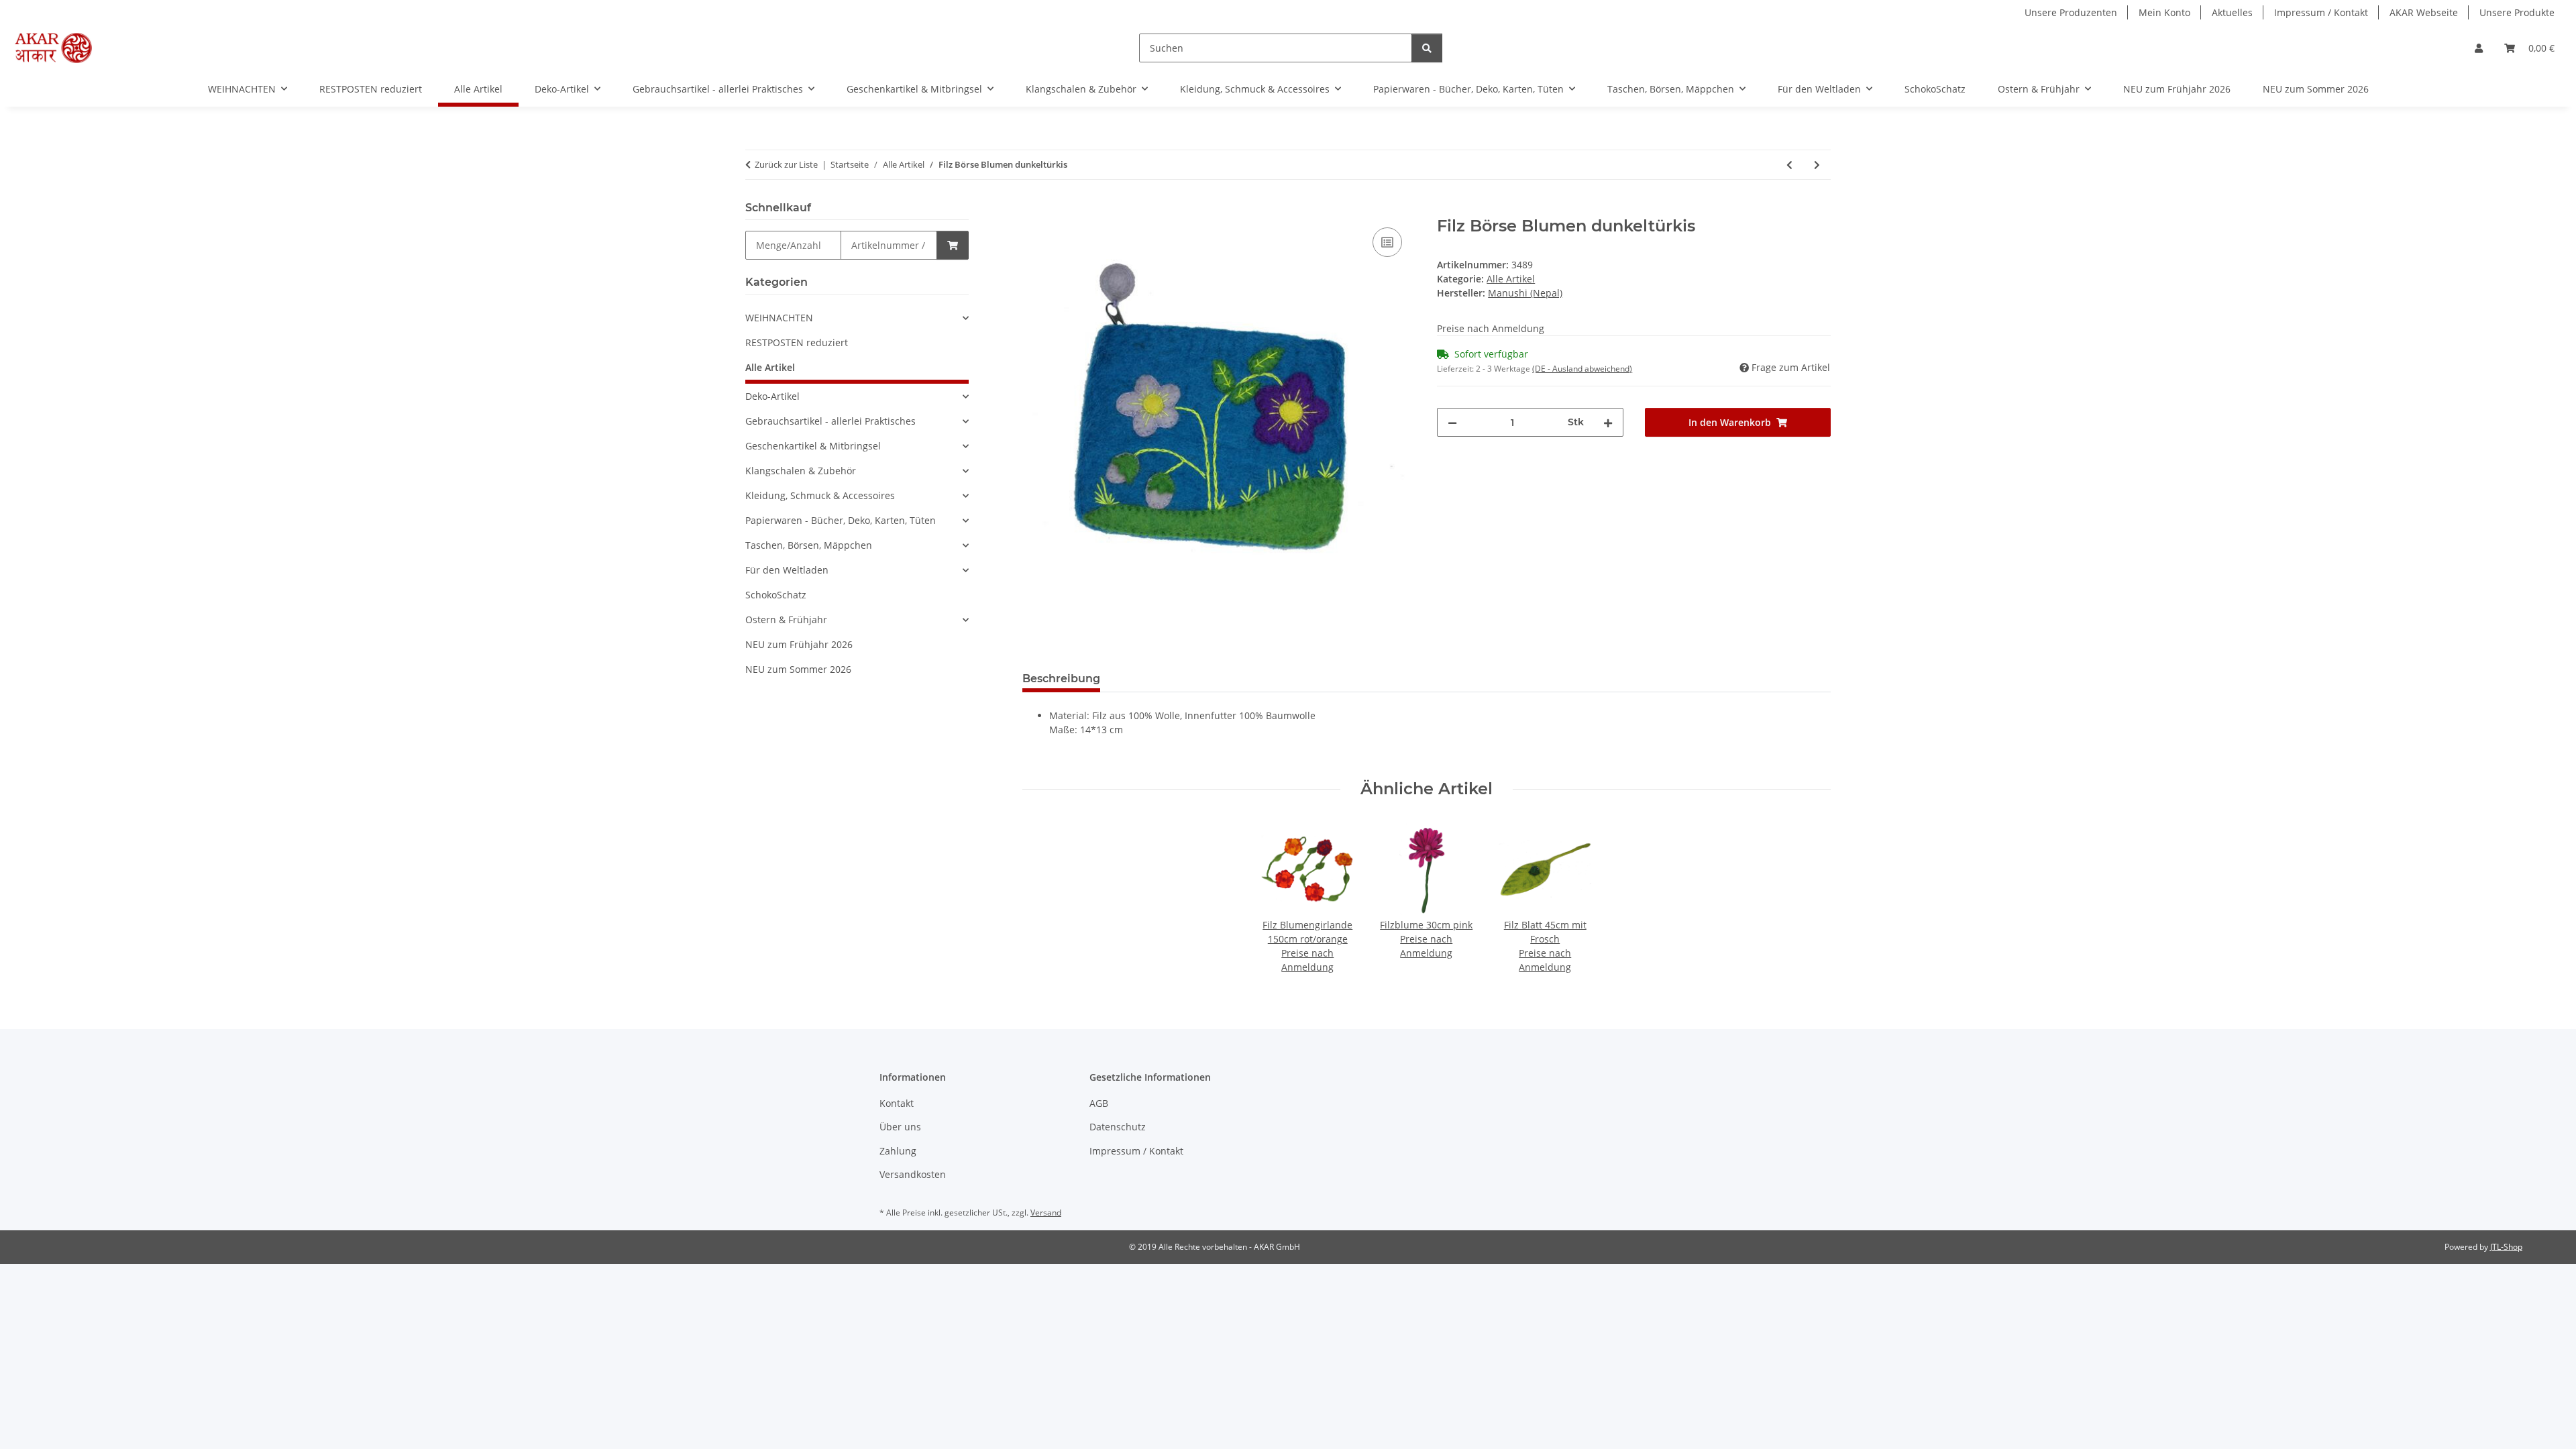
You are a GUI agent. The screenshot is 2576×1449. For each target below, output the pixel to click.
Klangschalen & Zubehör (801, 471)
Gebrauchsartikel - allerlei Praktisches (830, 421)
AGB (1099, 1103)
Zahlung (898, 1151)
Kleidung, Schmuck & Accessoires (820, 495)
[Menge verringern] (1452, 422)
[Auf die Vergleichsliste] (1387, 242)
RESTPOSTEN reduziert (797, 342)
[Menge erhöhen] (1608, 422)
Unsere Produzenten (2071, 12)
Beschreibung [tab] (1061, 679)
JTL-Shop (2506, 1247)
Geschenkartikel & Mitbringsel (813, 446)
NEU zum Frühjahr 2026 (799, 644)
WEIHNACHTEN (779, 318)
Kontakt (897, 1103)
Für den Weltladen (787, 570)
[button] (2479, 48)
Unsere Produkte (2517, 12)
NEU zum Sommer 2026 (798, 669)
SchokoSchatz (776, 595)
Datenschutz (1118, 1127)
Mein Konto (2164, 12)
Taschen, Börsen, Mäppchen (809, 545)
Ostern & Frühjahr (786, 620)
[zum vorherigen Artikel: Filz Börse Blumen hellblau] (1789, 165)
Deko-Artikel (772, 396)
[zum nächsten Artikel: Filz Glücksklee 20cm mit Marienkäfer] (1817, 165)
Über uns (900, 1127)
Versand (1046, 1213)
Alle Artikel (1511, 279)
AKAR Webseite (2424, 12)
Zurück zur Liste (786, 164)
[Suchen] (1427, 48)
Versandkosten (913, 1174)
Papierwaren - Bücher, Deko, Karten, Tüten (841, 520)
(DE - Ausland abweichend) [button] (1582, 369)
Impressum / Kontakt (2321, 12)
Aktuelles (2232, 12)
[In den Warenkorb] (1033, 209)
